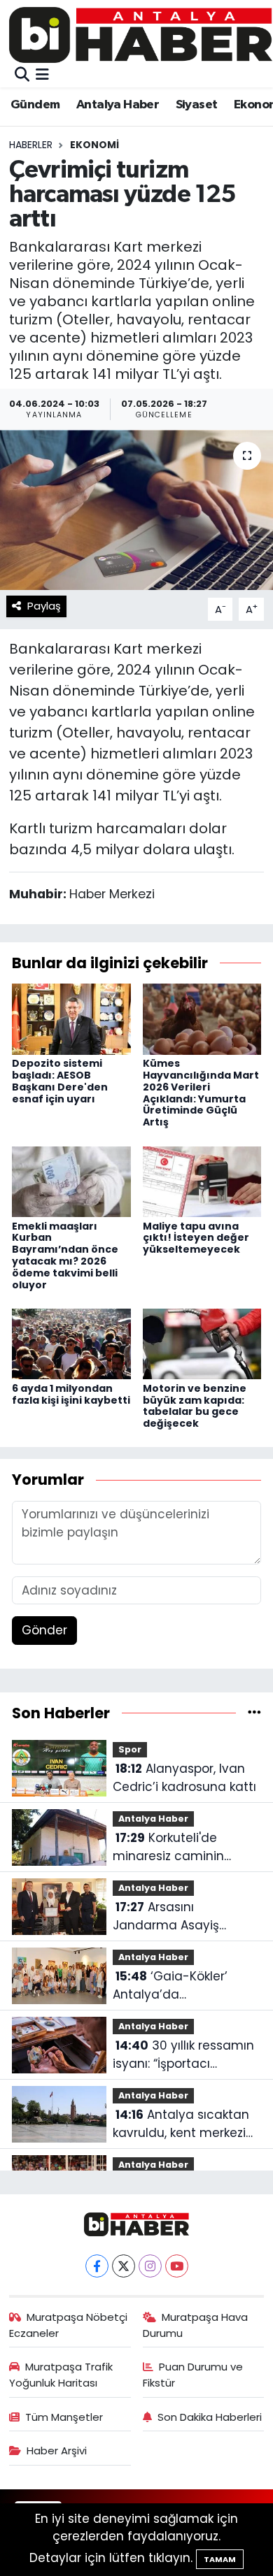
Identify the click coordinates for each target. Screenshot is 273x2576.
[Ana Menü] (42, 75)
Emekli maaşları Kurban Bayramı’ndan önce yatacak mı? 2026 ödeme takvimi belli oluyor (65, 1255)
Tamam (220, 2559)
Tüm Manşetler (64, 2417)
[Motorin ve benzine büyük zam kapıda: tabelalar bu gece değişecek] (202, 1343)
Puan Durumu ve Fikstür (193, 2374)
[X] (124, 2266)
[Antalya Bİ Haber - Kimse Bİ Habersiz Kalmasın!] (141, 35)
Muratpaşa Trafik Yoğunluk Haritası (61, 2374)
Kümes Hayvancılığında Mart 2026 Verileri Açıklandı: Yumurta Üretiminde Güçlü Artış (201, 1093)
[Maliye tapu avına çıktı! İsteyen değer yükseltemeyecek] (202, 1181)
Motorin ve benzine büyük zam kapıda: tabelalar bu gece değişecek (195, 1406)
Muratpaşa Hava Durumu (196, 2325)
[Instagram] (150, 2266)
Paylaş (44, 606)
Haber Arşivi (57, 2451)
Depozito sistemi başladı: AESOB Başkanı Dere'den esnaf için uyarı (60, 1081)
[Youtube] (177, 2266)
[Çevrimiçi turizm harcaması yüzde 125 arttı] (136, 510)
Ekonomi (94, 145)
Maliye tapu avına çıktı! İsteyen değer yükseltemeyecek (196, 1238)
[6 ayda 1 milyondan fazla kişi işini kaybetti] (71, 1343)
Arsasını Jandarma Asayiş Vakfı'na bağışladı (166, 1916)
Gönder (44, 1630)
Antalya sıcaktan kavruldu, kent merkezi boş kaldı (181, 2124)
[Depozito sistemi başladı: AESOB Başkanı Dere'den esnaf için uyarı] (71, 1019)
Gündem (35, 105)
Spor (130, 1749)
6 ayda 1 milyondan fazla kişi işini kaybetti (71, 1394)
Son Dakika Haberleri (210, 2417)
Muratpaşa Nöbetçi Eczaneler (69, 2325)
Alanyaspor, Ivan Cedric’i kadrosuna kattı (184, 1778)
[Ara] (22, 75)
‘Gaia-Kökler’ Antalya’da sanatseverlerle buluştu (184, 1986)
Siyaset (197, 105)
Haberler (31, 145)
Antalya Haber (118, 105)
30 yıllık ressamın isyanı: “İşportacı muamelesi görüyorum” (184, 2055)
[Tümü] (254, 1713)
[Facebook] (97, 2266)
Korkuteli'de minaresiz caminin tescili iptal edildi (168, 1847)
